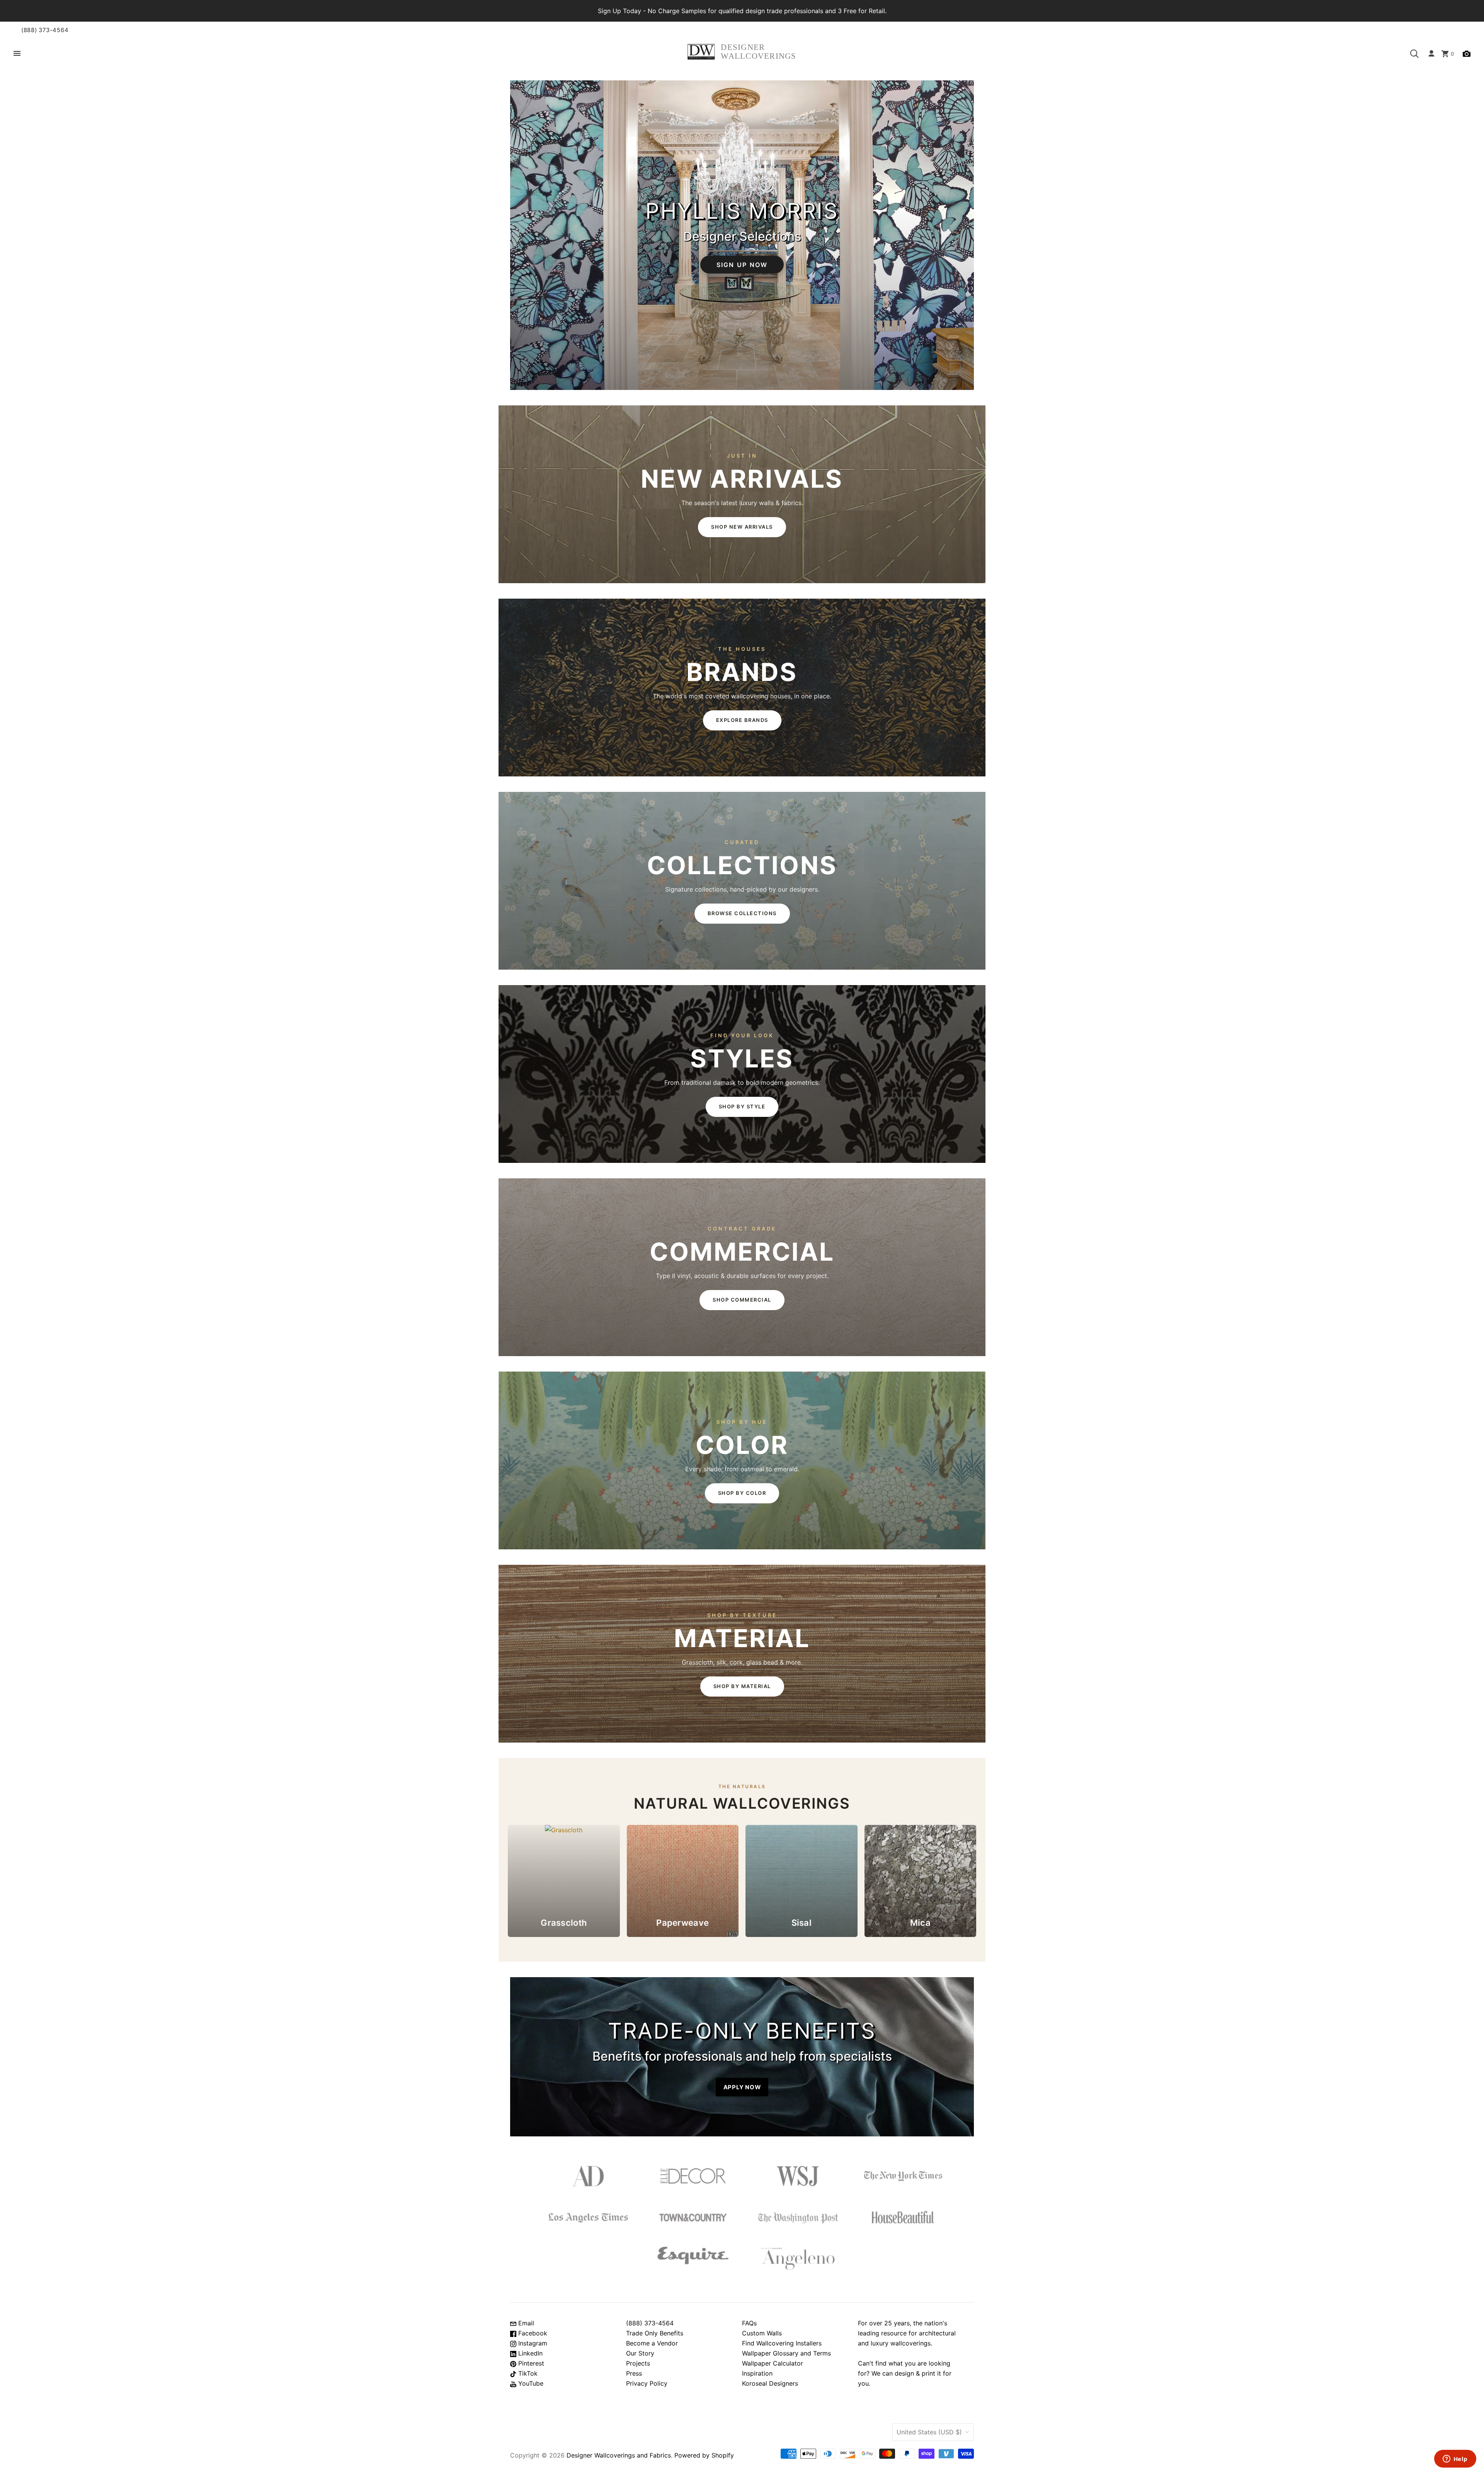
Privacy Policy (647, 2383)
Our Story (640, 2353)
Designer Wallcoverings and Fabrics (619, 2455)
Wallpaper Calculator (773, 2363)
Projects (638, 2363)
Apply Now (742, 2087)
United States (929, 2432)
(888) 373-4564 (45, 30)
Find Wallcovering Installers (782, 2343)
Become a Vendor (652, 2343)
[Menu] (17, 54)
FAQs (749, 2323)
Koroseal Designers (770, 2383)
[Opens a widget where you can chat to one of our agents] (1455, 2459)
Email (525, 2323)
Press (634, 2373)
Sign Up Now (742, 264)
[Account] (1431, 54)
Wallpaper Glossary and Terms (786, 2353)
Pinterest (530, 2363)
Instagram (532, 2343)
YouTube (530, 2383)
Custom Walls (762, 2333)
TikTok (527, 2373)
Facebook (532, 2333)
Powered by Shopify (704, 2455)
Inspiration (757, 2373)
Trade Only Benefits (655, 2333)
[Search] (1414, 54)
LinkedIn (529, 2353)
